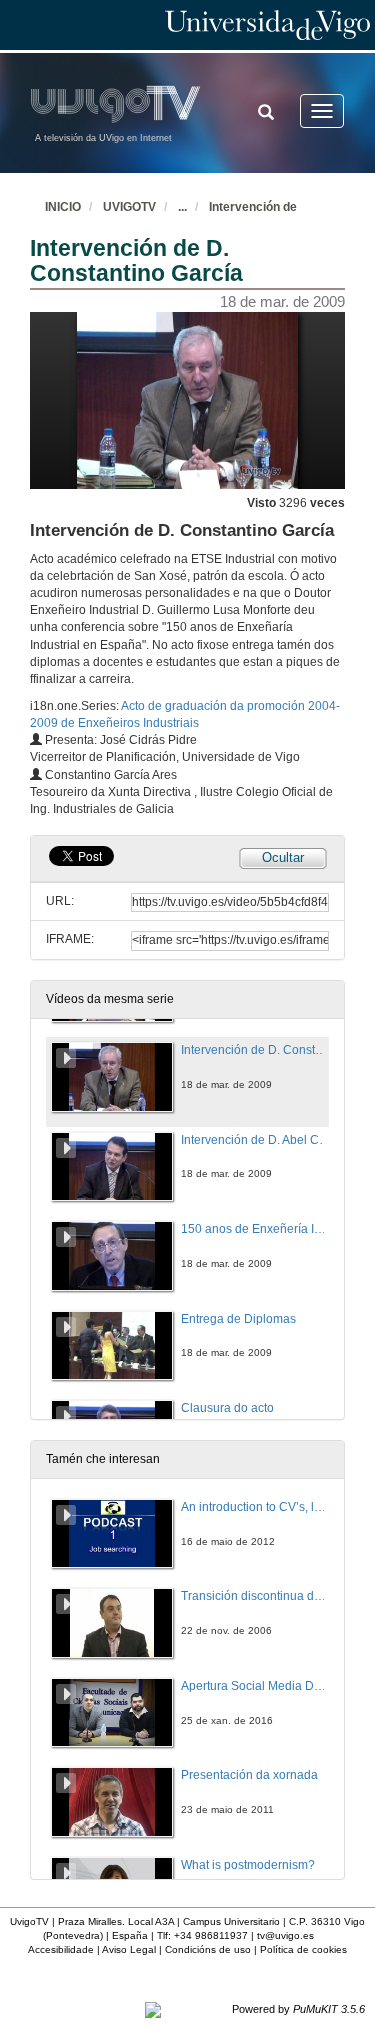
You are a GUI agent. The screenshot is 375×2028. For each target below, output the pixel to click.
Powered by (298, 2009)
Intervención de (253, 207)
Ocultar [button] (283, 857)
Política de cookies (303, 1949)
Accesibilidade (61, 1949)
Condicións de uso (208, 1949)
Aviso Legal (129, 1949)
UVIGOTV (129, 207)
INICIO (63, 207)
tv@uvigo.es (285, 1935)
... (182, 207)
